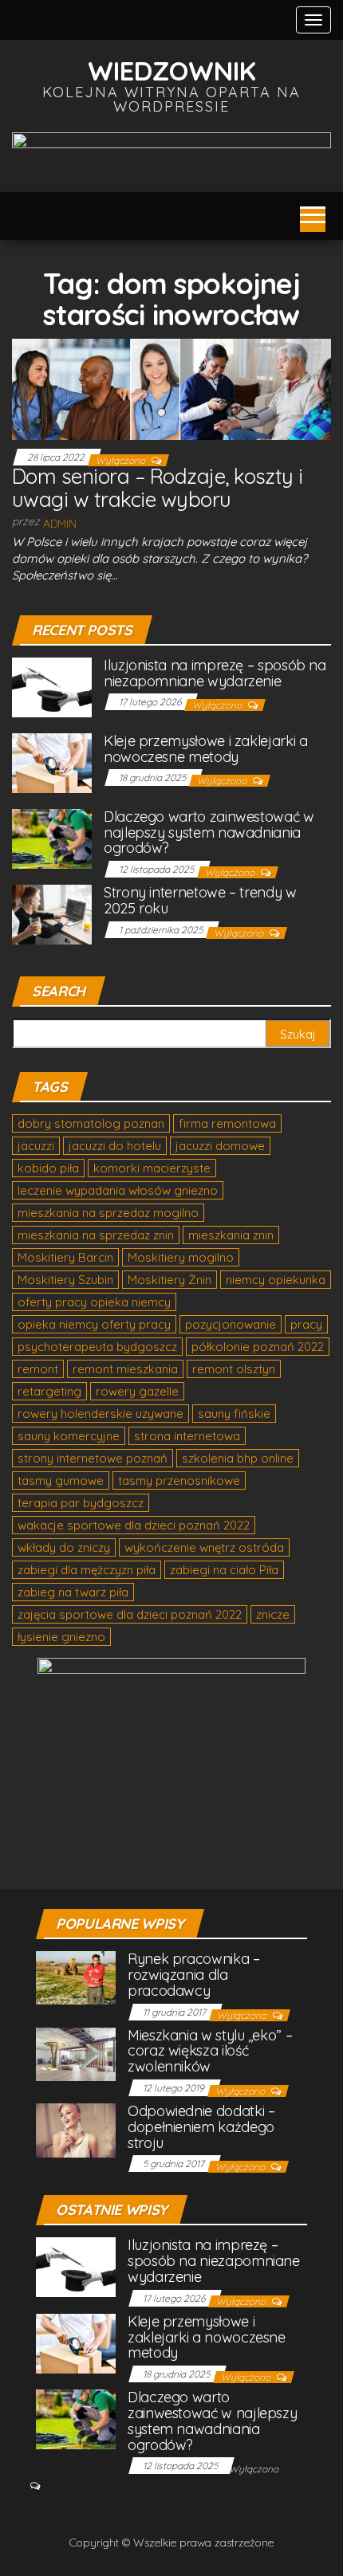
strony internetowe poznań (93, 1458)
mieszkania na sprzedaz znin (96, 1235)
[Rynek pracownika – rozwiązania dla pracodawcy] (76, 1976)
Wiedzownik (172, 71)
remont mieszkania (125, 1369)
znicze (273, 1614)
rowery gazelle (137, 1391)
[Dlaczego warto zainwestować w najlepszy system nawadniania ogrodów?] (52, 837)
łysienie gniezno (61, 1637)
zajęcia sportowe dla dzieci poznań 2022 (130, 1614)
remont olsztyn (234, 1369)
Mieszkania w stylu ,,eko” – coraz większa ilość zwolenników (210, 2051)
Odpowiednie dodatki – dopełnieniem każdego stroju (201, 2127)
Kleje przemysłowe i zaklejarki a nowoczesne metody (205, 749)
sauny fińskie (234, 1414)
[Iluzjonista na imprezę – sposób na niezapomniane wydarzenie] (52, 686)
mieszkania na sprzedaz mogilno (108, 1213)
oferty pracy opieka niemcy (94, 1302)
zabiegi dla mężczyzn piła (87, 1570)
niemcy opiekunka (276, 1280)
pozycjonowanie (231, 1324)
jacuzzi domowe (220, 1146)
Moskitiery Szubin (65, 1280)
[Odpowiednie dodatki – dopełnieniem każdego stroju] (76, 2129)
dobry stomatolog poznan (91, 1123)
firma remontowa (227, 1123)
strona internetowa (187, 1436)
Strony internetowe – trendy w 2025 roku (200, 900)
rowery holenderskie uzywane (101, 1414)
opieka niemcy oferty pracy (94, 1324)
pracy (306, 1324)
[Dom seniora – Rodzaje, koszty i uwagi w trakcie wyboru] (171, 388)
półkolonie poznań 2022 (258, 1347)
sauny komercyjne (69, 1436)
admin (60, 524)
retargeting (49, 1391)
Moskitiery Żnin (170, 1280)
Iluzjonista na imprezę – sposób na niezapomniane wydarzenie (215, 673)
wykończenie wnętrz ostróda (204, 1547)
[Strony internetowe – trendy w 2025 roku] (52, 913)
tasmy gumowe (61, 1480)
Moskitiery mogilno (181, 1257)
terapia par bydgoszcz (81, 1503)
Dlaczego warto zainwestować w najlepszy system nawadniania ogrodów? (209, 832)
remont (38, 1369)
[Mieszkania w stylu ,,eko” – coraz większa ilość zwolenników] (76, 2053)
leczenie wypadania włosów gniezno (118, 1190)
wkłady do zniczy (64, 1547)
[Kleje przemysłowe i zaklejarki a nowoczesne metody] (52, 762)
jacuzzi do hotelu (115, 1146)
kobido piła (48, 1168)
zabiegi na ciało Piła (224, 1570)
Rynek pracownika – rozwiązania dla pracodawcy (194, 1975)
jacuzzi (36, 1146)
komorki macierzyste (152, 1168)
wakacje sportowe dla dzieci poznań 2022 (134, 1525)
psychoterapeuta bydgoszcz (97, 1347)
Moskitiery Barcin (65, 1257)
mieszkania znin (231, 1235)
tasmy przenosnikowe (179, 1480)
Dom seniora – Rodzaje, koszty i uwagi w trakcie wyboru (158, 488)
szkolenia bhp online (238, 1458)
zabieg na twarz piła (73, 1592)
